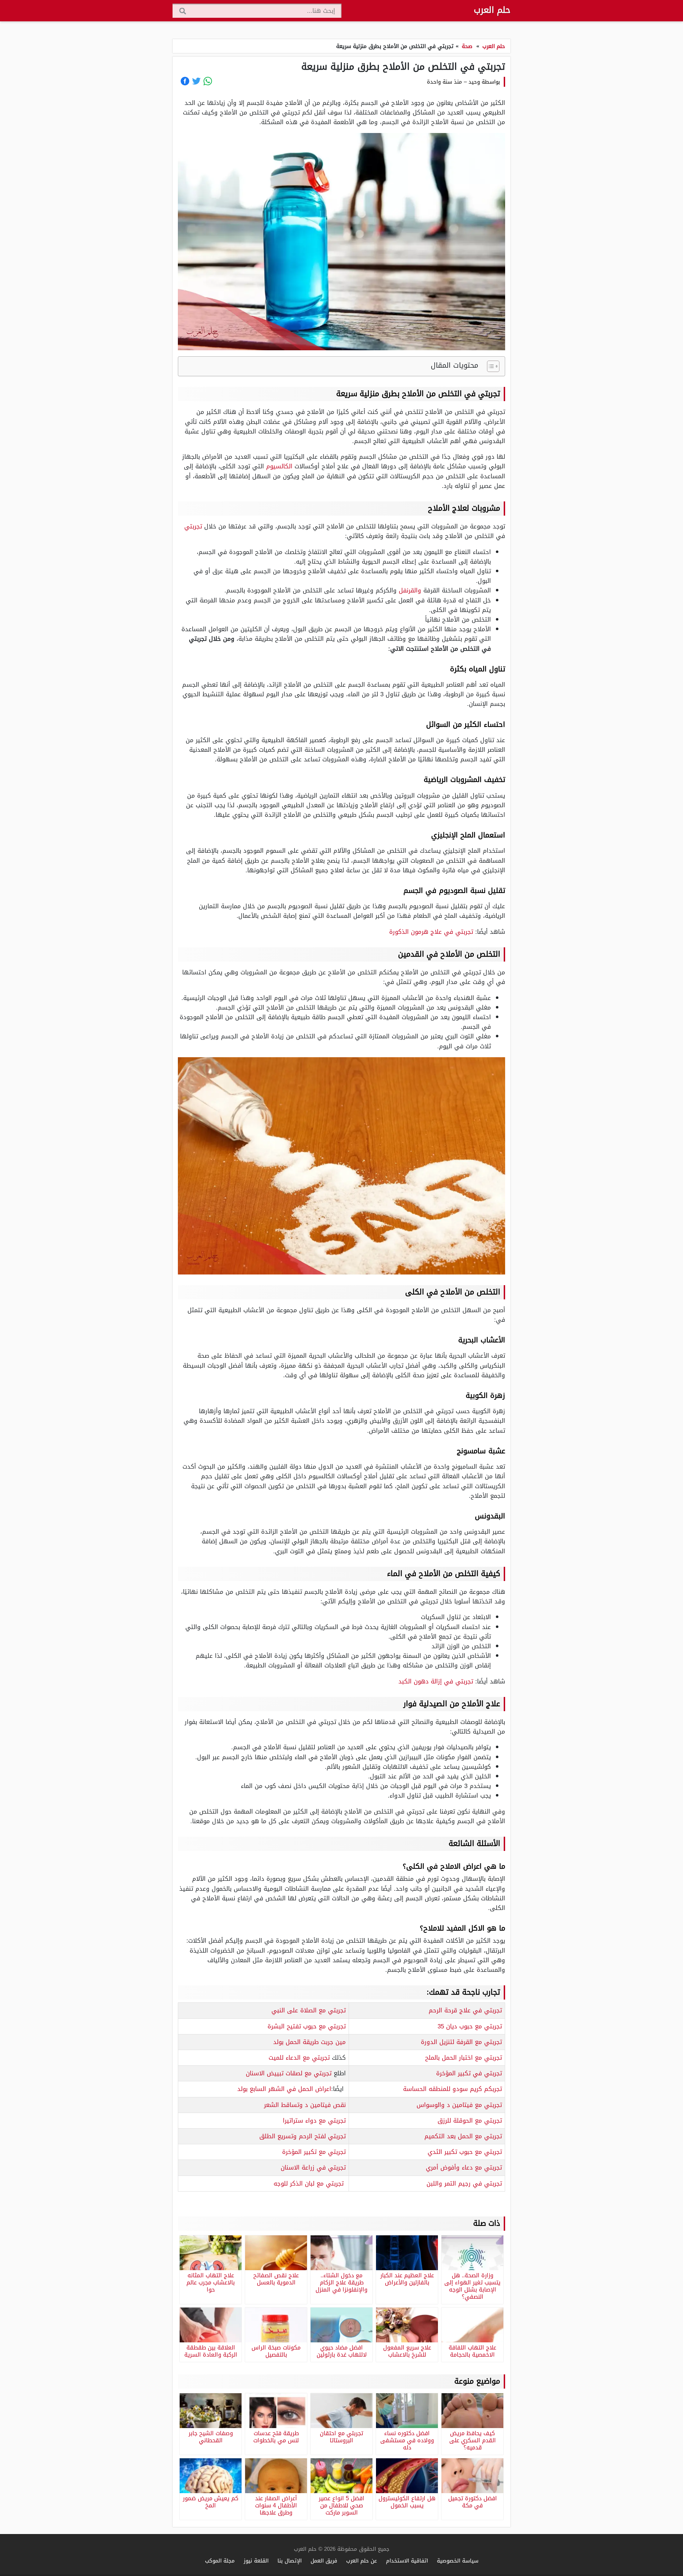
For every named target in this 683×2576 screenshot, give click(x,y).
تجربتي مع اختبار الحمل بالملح (464, 2058)
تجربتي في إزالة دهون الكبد (436, 1681)
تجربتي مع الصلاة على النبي (309, 2010)
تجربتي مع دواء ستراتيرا (314, 2120)
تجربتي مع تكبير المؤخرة (314, 2152)
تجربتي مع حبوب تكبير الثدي (465, 2152)
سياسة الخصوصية (458, 2561)
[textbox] (427, 2011)
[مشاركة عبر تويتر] (196, 81)
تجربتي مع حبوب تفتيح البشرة (307, 2026)
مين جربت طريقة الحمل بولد (309, 2042)
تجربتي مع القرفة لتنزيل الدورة (461, 2042)
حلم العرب (492, 10)
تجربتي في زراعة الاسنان (313, 2167)
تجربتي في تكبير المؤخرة (469, 2073)
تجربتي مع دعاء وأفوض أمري (464, 2167)
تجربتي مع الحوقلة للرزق (470, 2120)
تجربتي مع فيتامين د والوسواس (459, 2105)
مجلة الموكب (220, 2561)
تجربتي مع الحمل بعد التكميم (463, 2136)
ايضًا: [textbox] (292, 2089)
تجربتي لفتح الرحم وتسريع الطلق (303, 2136)
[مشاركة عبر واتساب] (208, 81)
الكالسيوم (279, 466)
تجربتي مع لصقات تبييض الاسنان (289, 2073)
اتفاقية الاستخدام (407, 2561)
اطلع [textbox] (296, 2073)
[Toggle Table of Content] (490, 366)
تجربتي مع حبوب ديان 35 (470, 2026)
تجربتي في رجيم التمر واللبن (464, 2183)
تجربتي (193, 526)
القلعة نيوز (256, 2561)
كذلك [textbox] (307, 2058)
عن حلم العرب (362, 2561)
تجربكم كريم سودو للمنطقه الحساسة (452, 2089)
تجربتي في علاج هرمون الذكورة (431, 932)
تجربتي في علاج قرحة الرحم (465, 2010)
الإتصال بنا (290, 2561)
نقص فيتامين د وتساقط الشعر (305, 2105)
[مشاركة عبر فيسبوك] (185, 81)
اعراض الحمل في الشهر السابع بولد (284, 2089)
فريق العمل (324, 2561)
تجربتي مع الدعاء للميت (299, 2058)
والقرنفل (410, 590)
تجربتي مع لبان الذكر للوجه (309, 2183)
